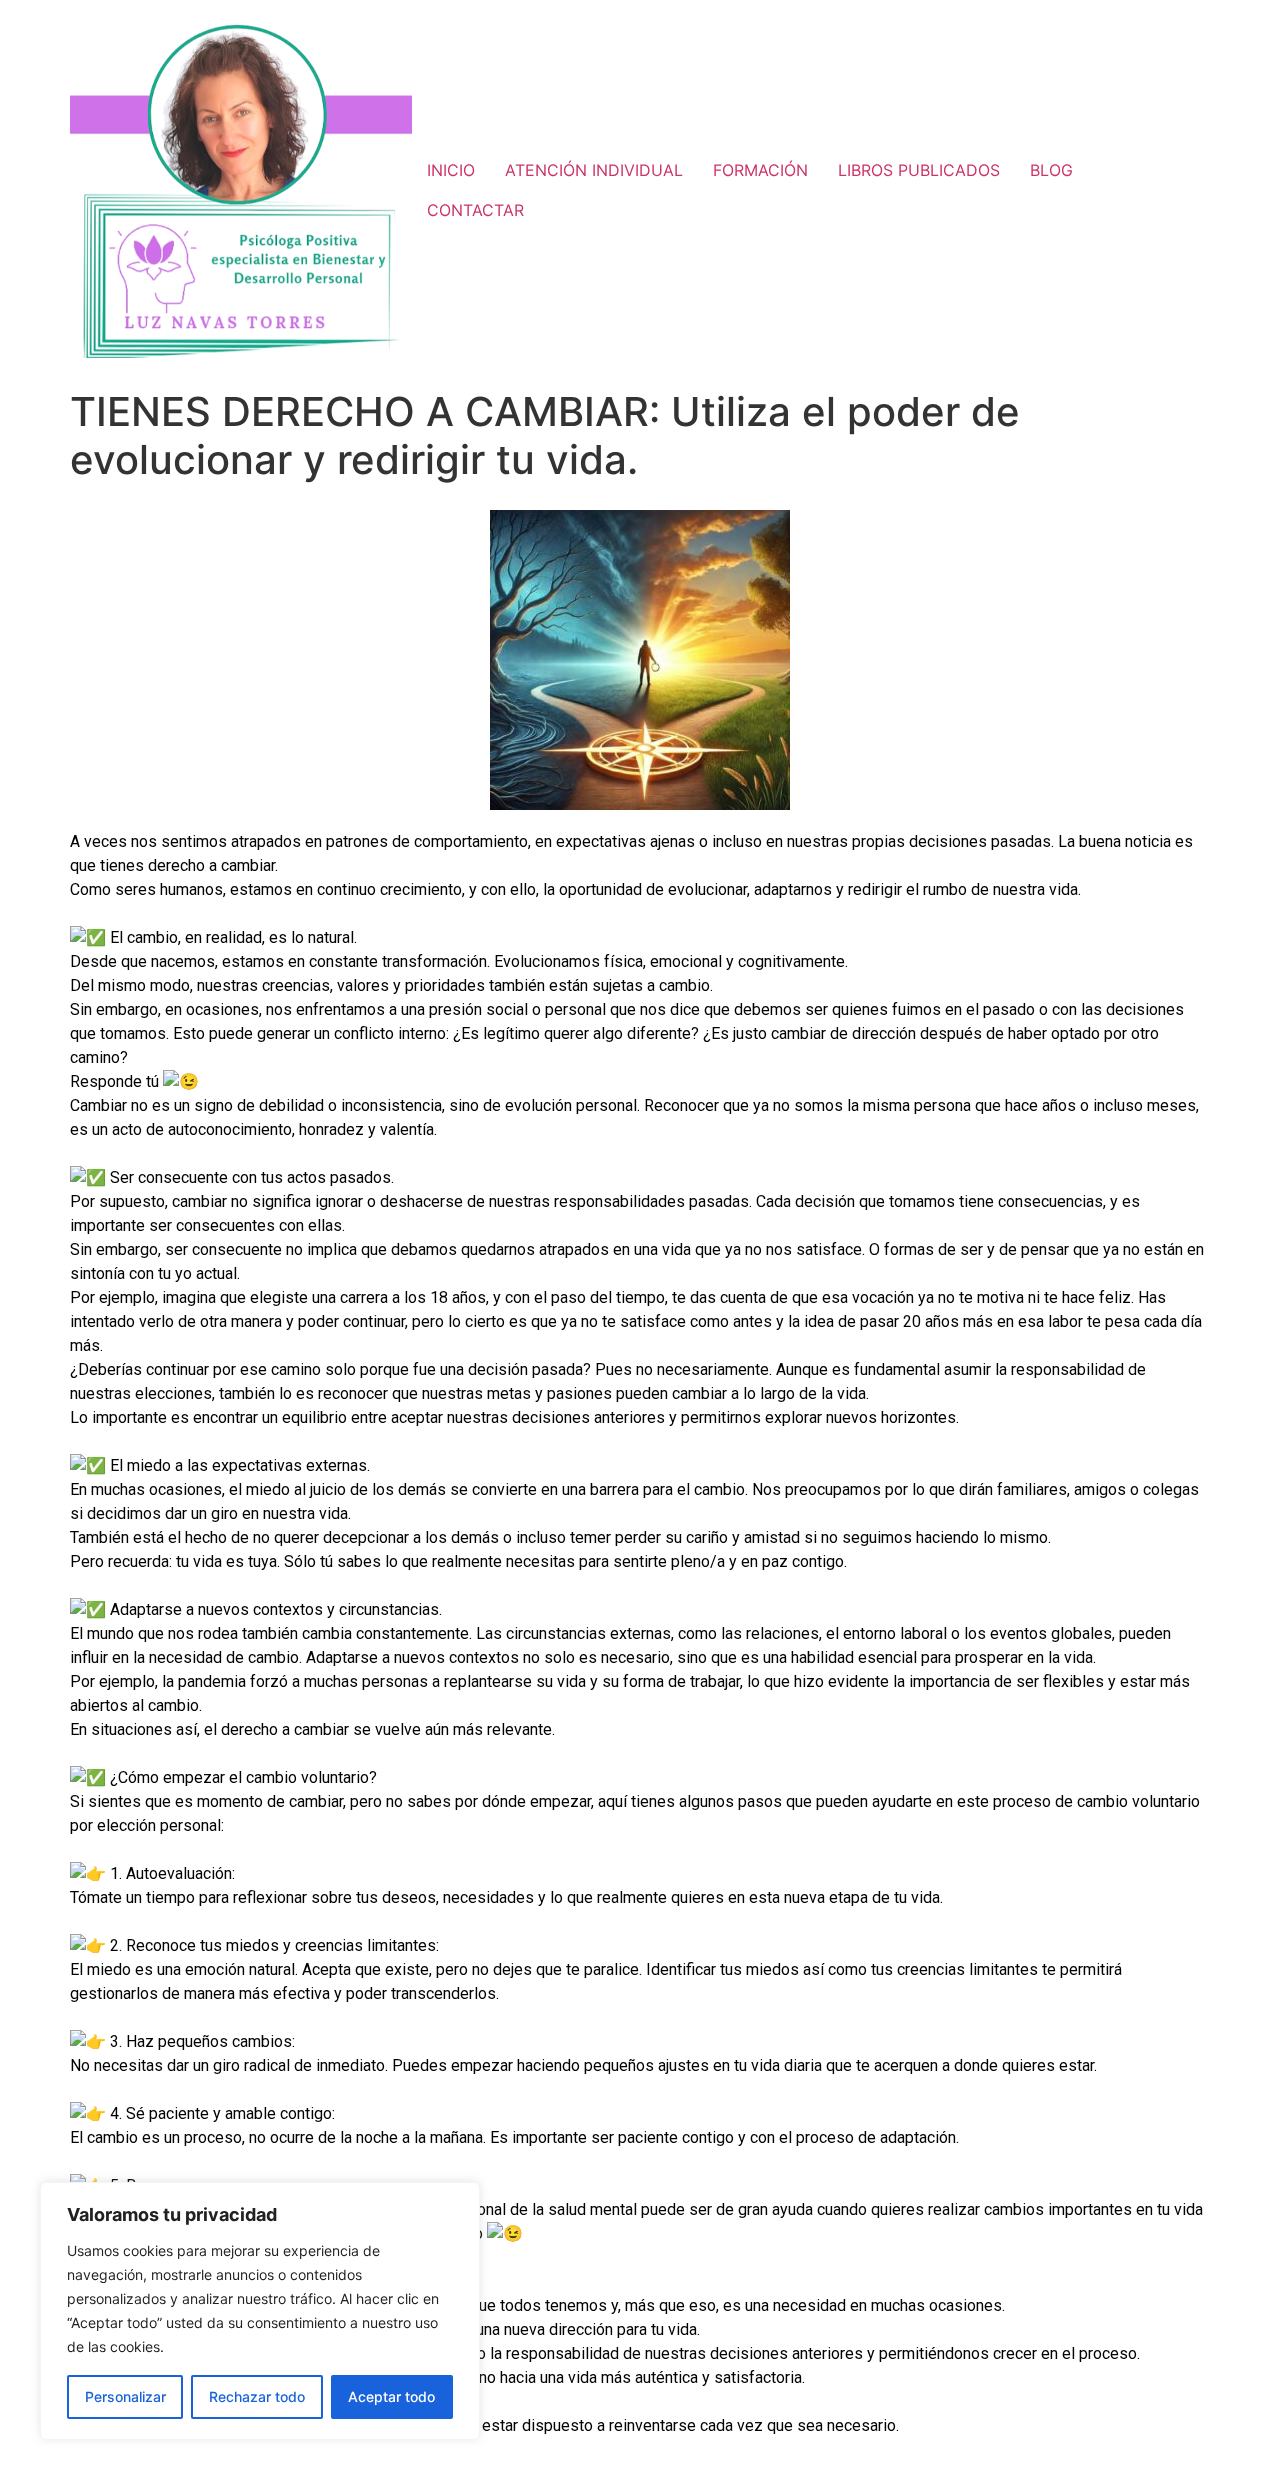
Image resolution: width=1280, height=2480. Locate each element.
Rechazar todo (257, 2396)
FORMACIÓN (760, 170)
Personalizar (125, 2396)
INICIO (451, 170)
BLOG (1051, 170)
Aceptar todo (391, 2396)
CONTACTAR (475, 210)
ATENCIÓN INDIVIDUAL (594, 170)
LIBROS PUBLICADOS (919, 170)
